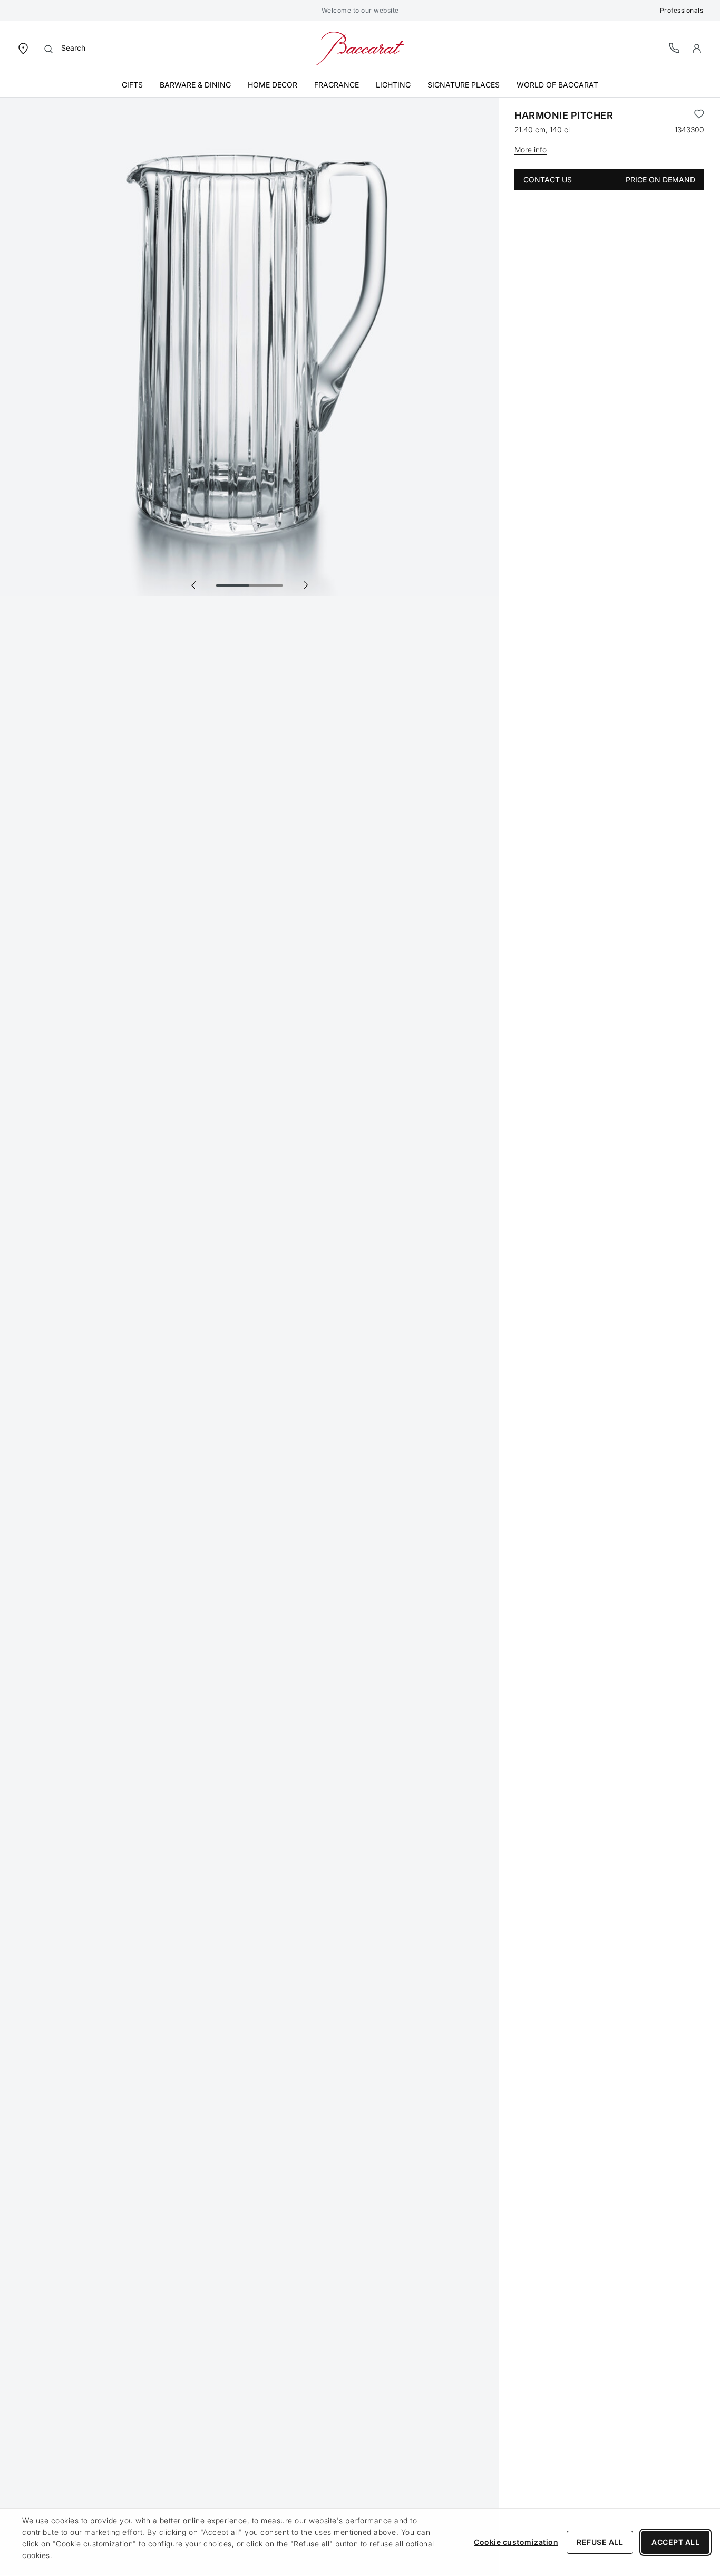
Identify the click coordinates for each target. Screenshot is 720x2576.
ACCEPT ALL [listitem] (675, 2542)
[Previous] (193, 585)
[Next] (305, 585)
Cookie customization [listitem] (516, 2542)
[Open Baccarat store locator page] (23, 48)
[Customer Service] (675, 48)
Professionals (682, 10)
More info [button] (531, 150)
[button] (697, 49)
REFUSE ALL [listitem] (600, 2542)
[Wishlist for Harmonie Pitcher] (699, 116)
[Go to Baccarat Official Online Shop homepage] (360, 48)
